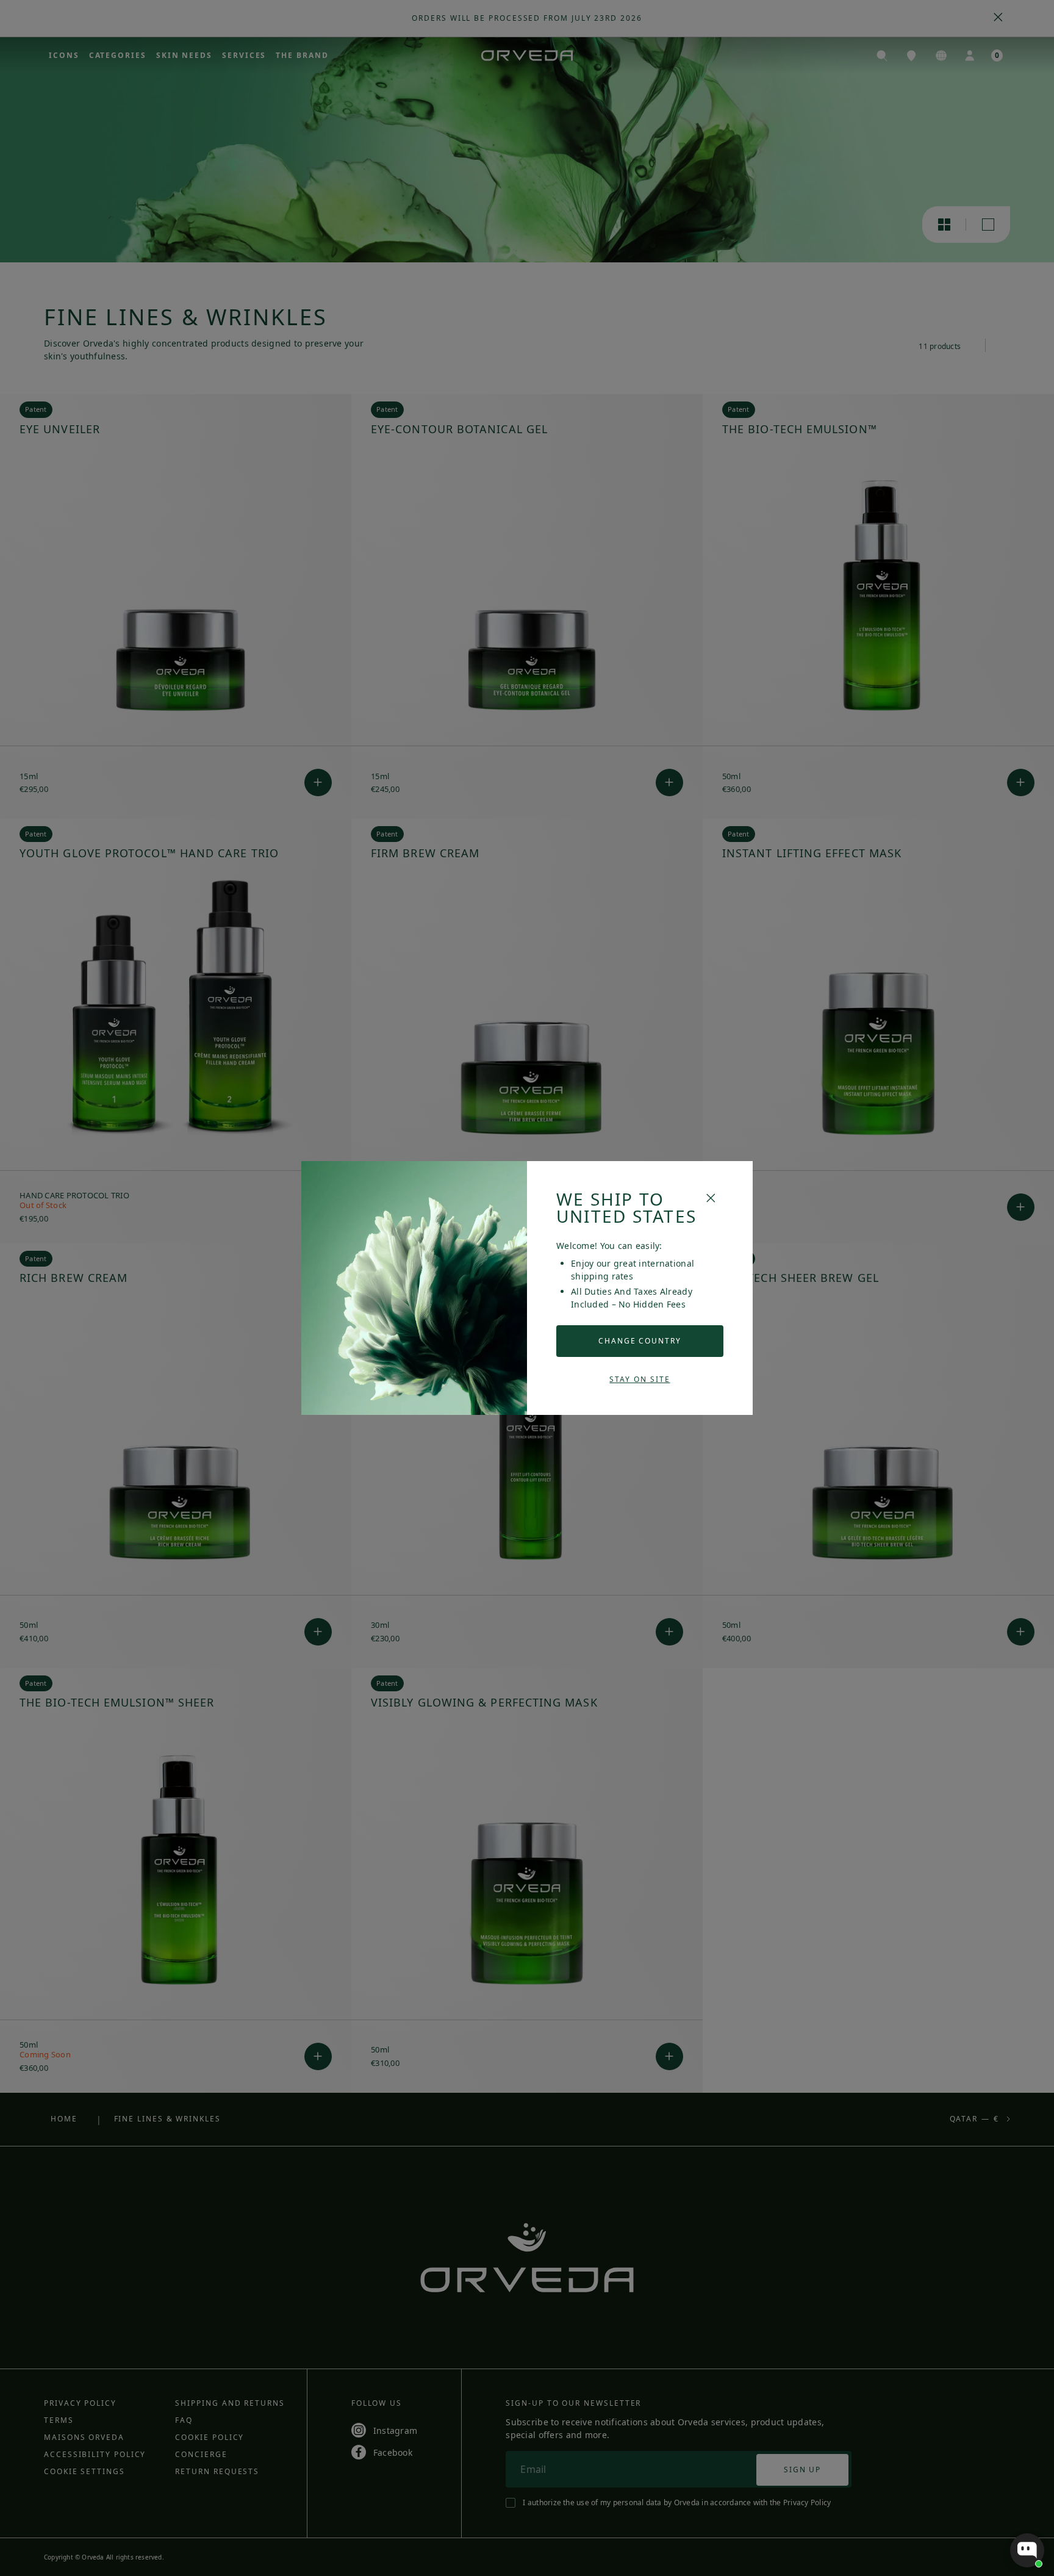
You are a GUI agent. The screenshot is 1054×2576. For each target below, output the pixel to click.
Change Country (640, 1341)
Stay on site (640, 1379)
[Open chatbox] (1027, 2550)
